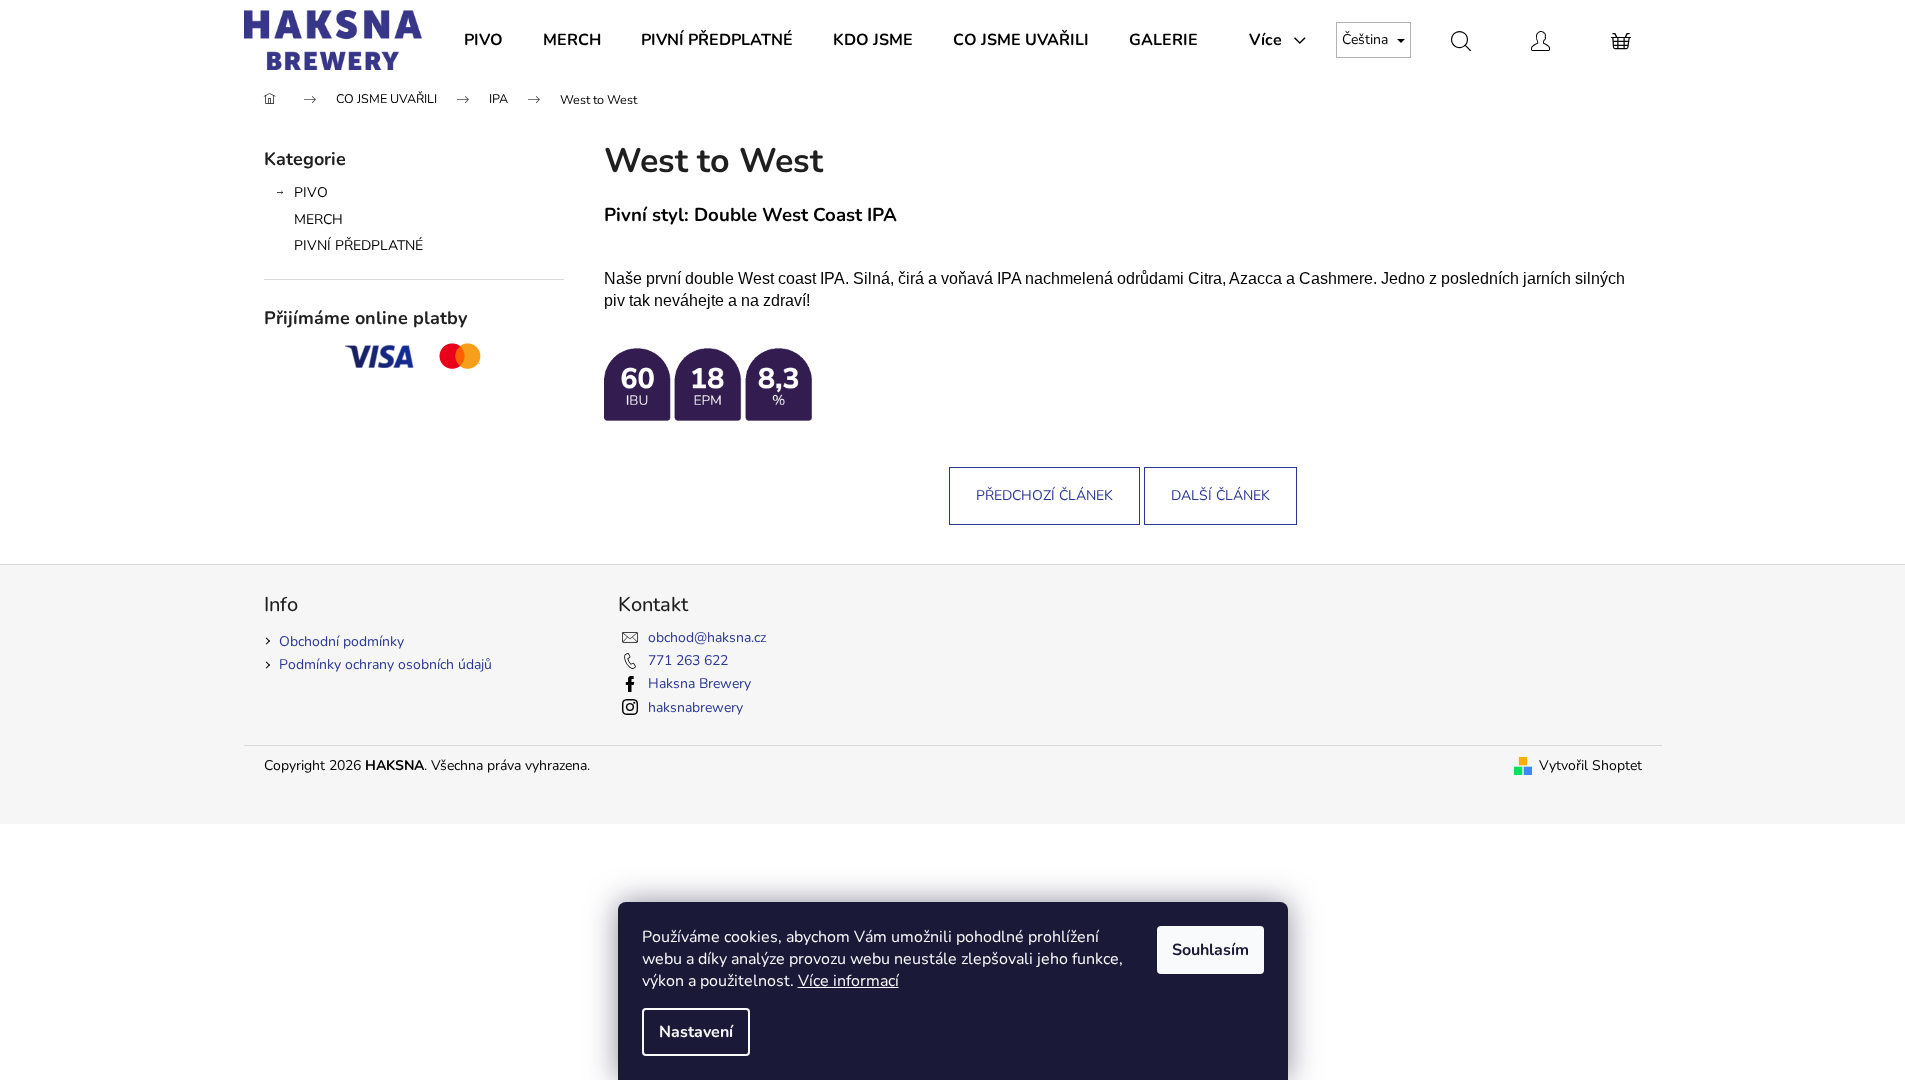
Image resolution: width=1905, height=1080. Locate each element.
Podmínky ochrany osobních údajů (385, 664)
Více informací (848, 981)
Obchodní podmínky (341, 641)
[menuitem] (483, 40)
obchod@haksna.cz (707, 637)
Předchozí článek (1044, 495)
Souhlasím (1210, 950)
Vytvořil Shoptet (1590, 765)
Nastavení (696, 1032)
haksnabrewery (695, 707)
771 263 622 (688, 660)
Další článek (1220, 495)
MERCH (318, 219)
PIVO (311, 192)
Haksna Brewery (699, 683)
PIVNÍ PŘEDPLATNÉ (358, 245)
